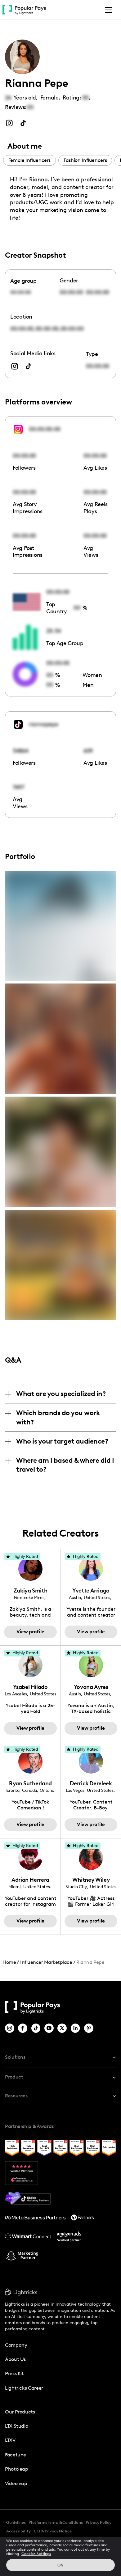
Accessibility (18, 2531)
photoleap (17, 2469)
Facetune (16, 2455)
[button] (107, 10)
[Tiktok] (36, 2028)
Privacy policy (98, 2522)
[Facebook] (23, 2028)
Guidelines (16, 2522)
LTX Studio (16, 2426)
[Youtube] (49, 2028)
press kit (14, 2373)
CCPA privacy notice (53, 2531)
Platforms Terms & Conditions (56, 2522)
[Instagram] (10, 2028)
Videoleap (16, 2483)
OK (60, 2565)
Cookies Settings (36, 2554)
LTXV (10, 2440)
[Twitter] (63, 2028)
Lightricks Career (24, 2388)
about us (15, 2359)
